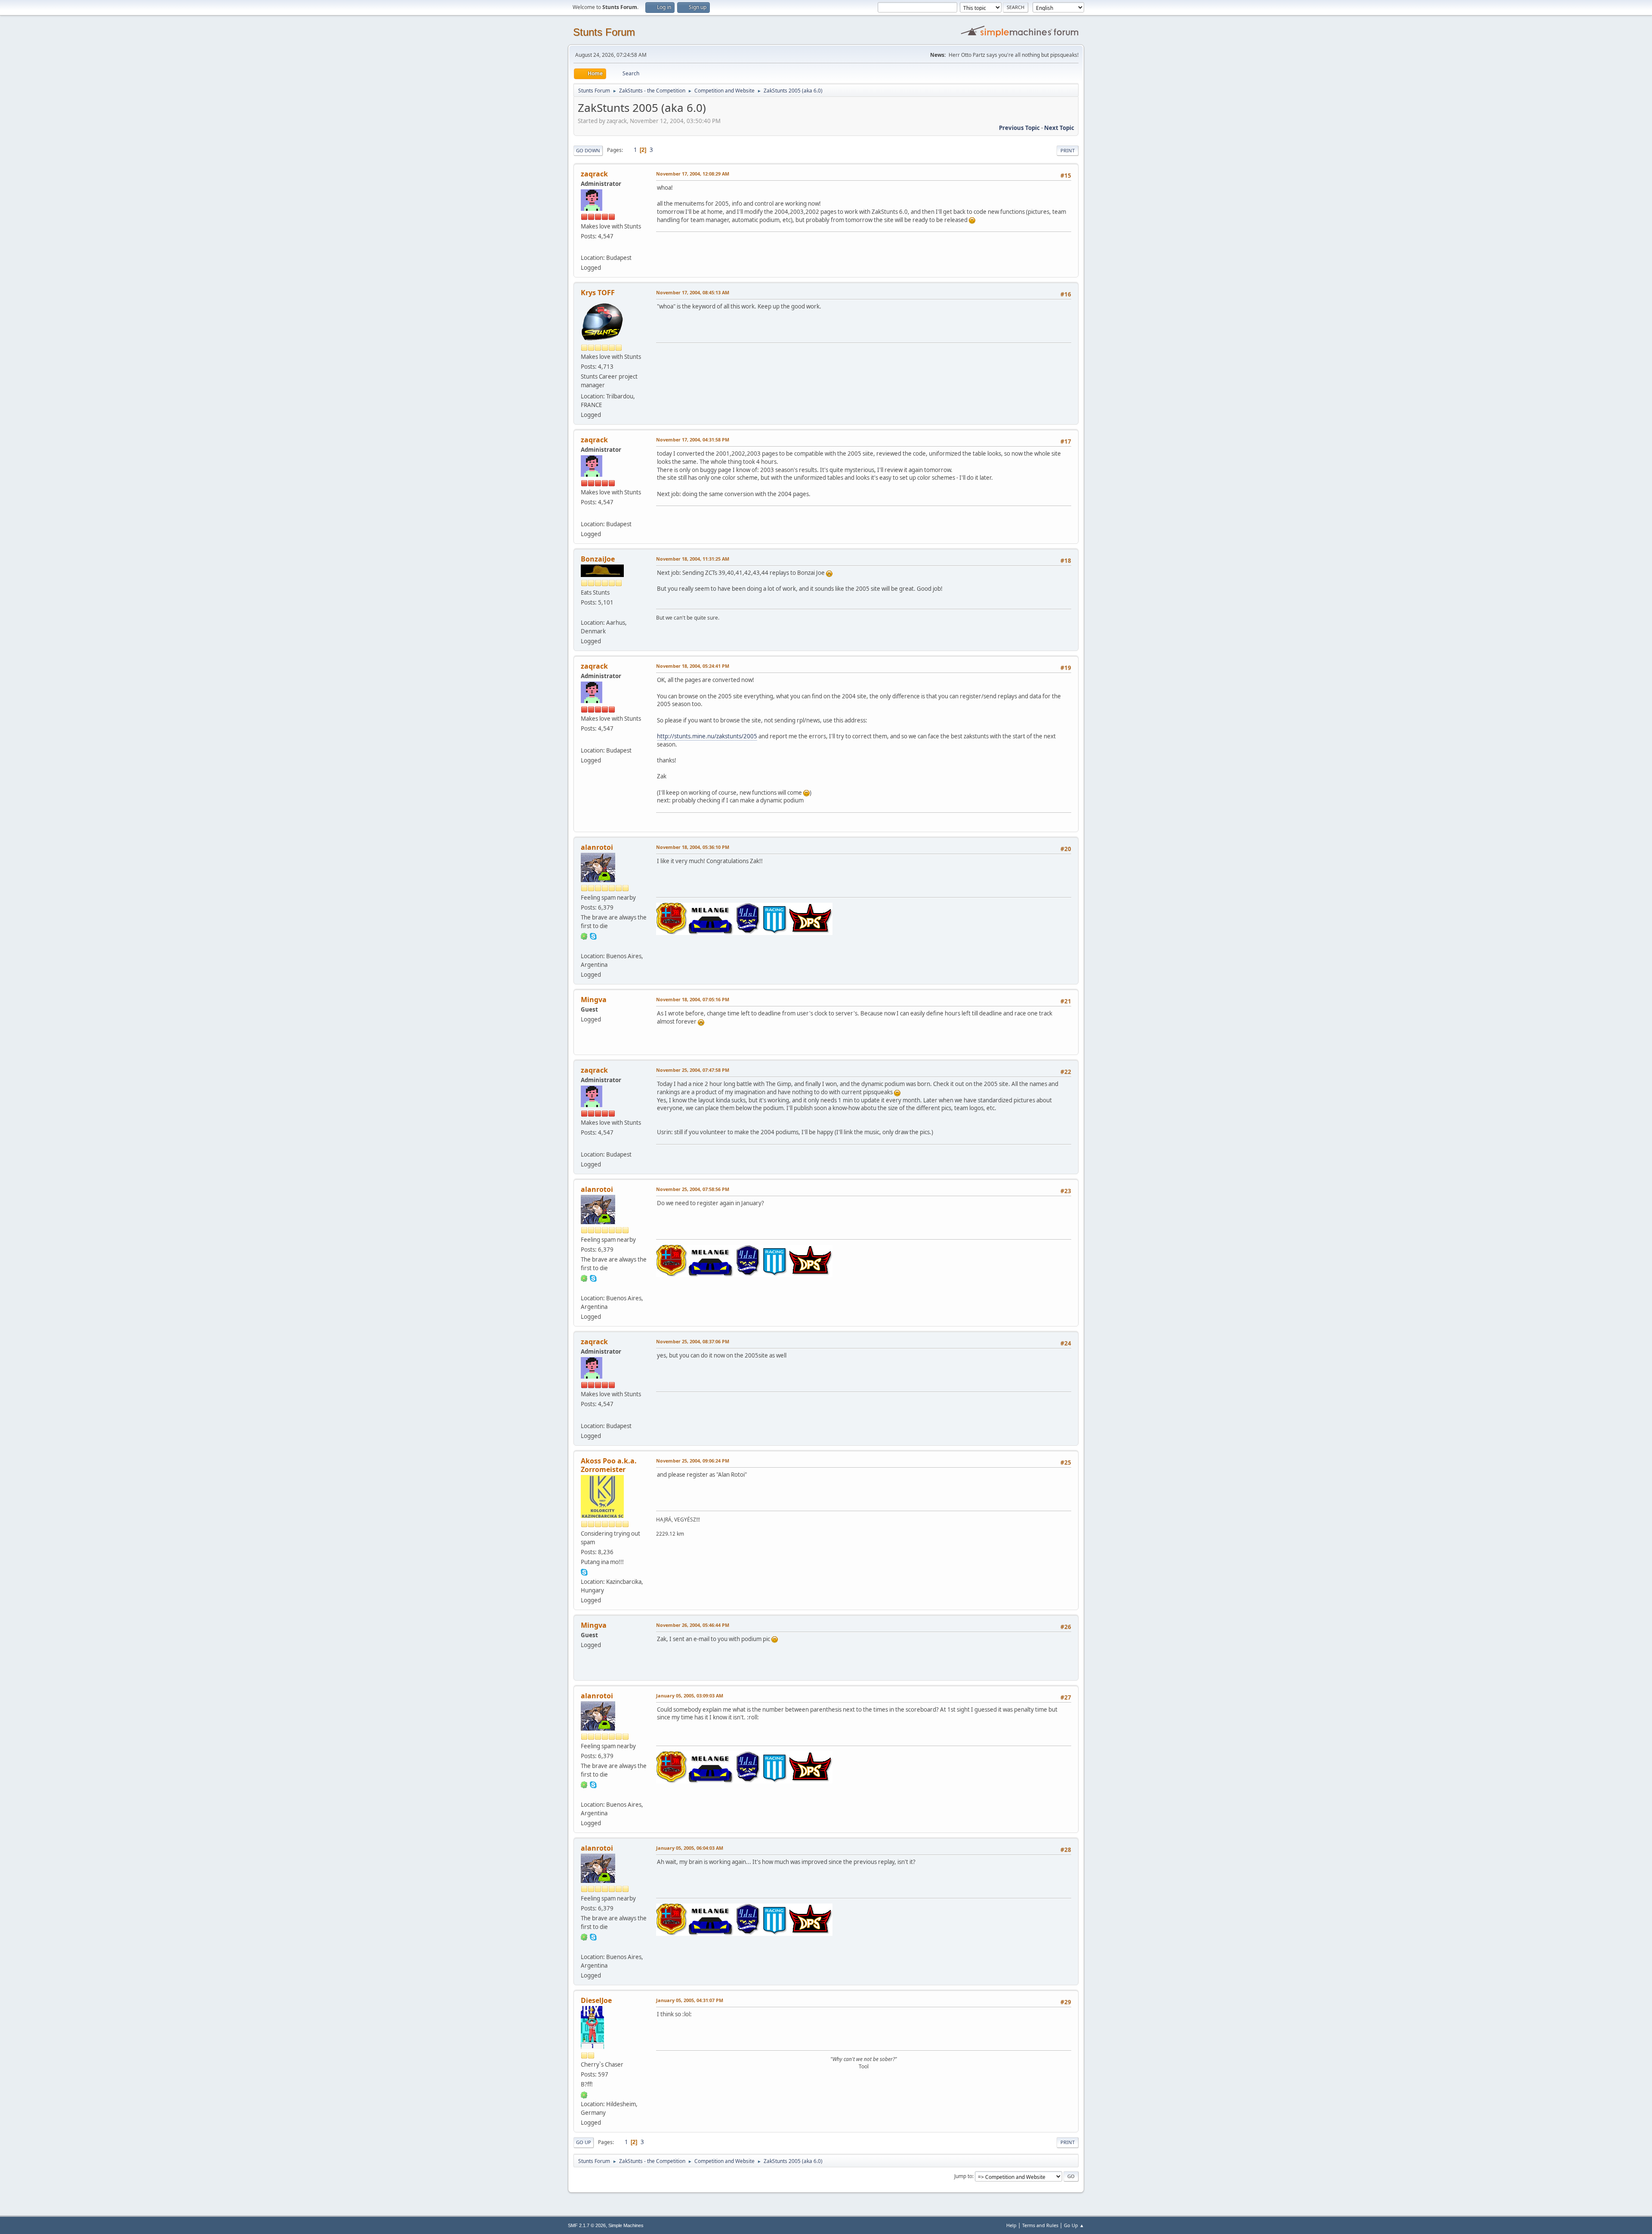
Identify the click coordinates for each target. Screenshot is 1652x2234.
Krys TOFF (598, 293)
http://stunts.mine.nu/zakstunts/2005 (707, 736)
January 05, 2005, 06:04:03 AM (690, 1848)
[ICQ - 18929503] (584, 936)
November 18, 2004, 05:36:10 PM (693, 847)
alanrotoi (597, 847)
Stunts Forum (604, 32)
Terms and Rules (1040, 2225)
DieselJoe (596, 2000)
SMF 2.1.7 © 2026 (587, 2225)
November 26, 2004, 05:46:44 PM (693, 1625)
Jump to (963, 2176)
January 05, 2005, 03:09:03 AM (690, 1696)
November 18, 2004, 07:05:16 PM (693, 999)
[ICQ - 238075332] (584, 2094)
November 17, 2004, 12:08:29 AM (693, 174)
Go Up (584, 2142)
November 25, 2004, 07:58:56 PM (693, 1189)
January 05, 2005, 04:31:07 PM (690, 2000)
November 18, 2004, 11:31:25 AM (693, 559)
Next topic (1059, 128)
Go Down (588, 150)
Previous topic (1019, 128)
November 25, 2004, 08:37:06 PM (693, 1341)
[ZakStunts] (584, 247)
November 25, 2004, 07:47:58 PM (693, 1070)
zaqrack (594, 174)
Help (1011, 2225)
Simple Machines (626, 2225)
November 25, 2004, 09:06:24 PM (693, 1461)
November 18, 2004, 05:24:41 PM (693, 666)
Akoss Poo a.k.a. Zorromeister (609, 1465)
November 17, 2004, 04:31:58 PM (693, 440)
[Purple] (584, 612)
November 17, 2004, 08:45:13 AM (693, 292)
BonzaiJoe (598, 559)
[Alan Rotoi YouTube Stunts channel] (584, 946)
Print (1068, 150)
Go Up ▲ (1074, 2225)
